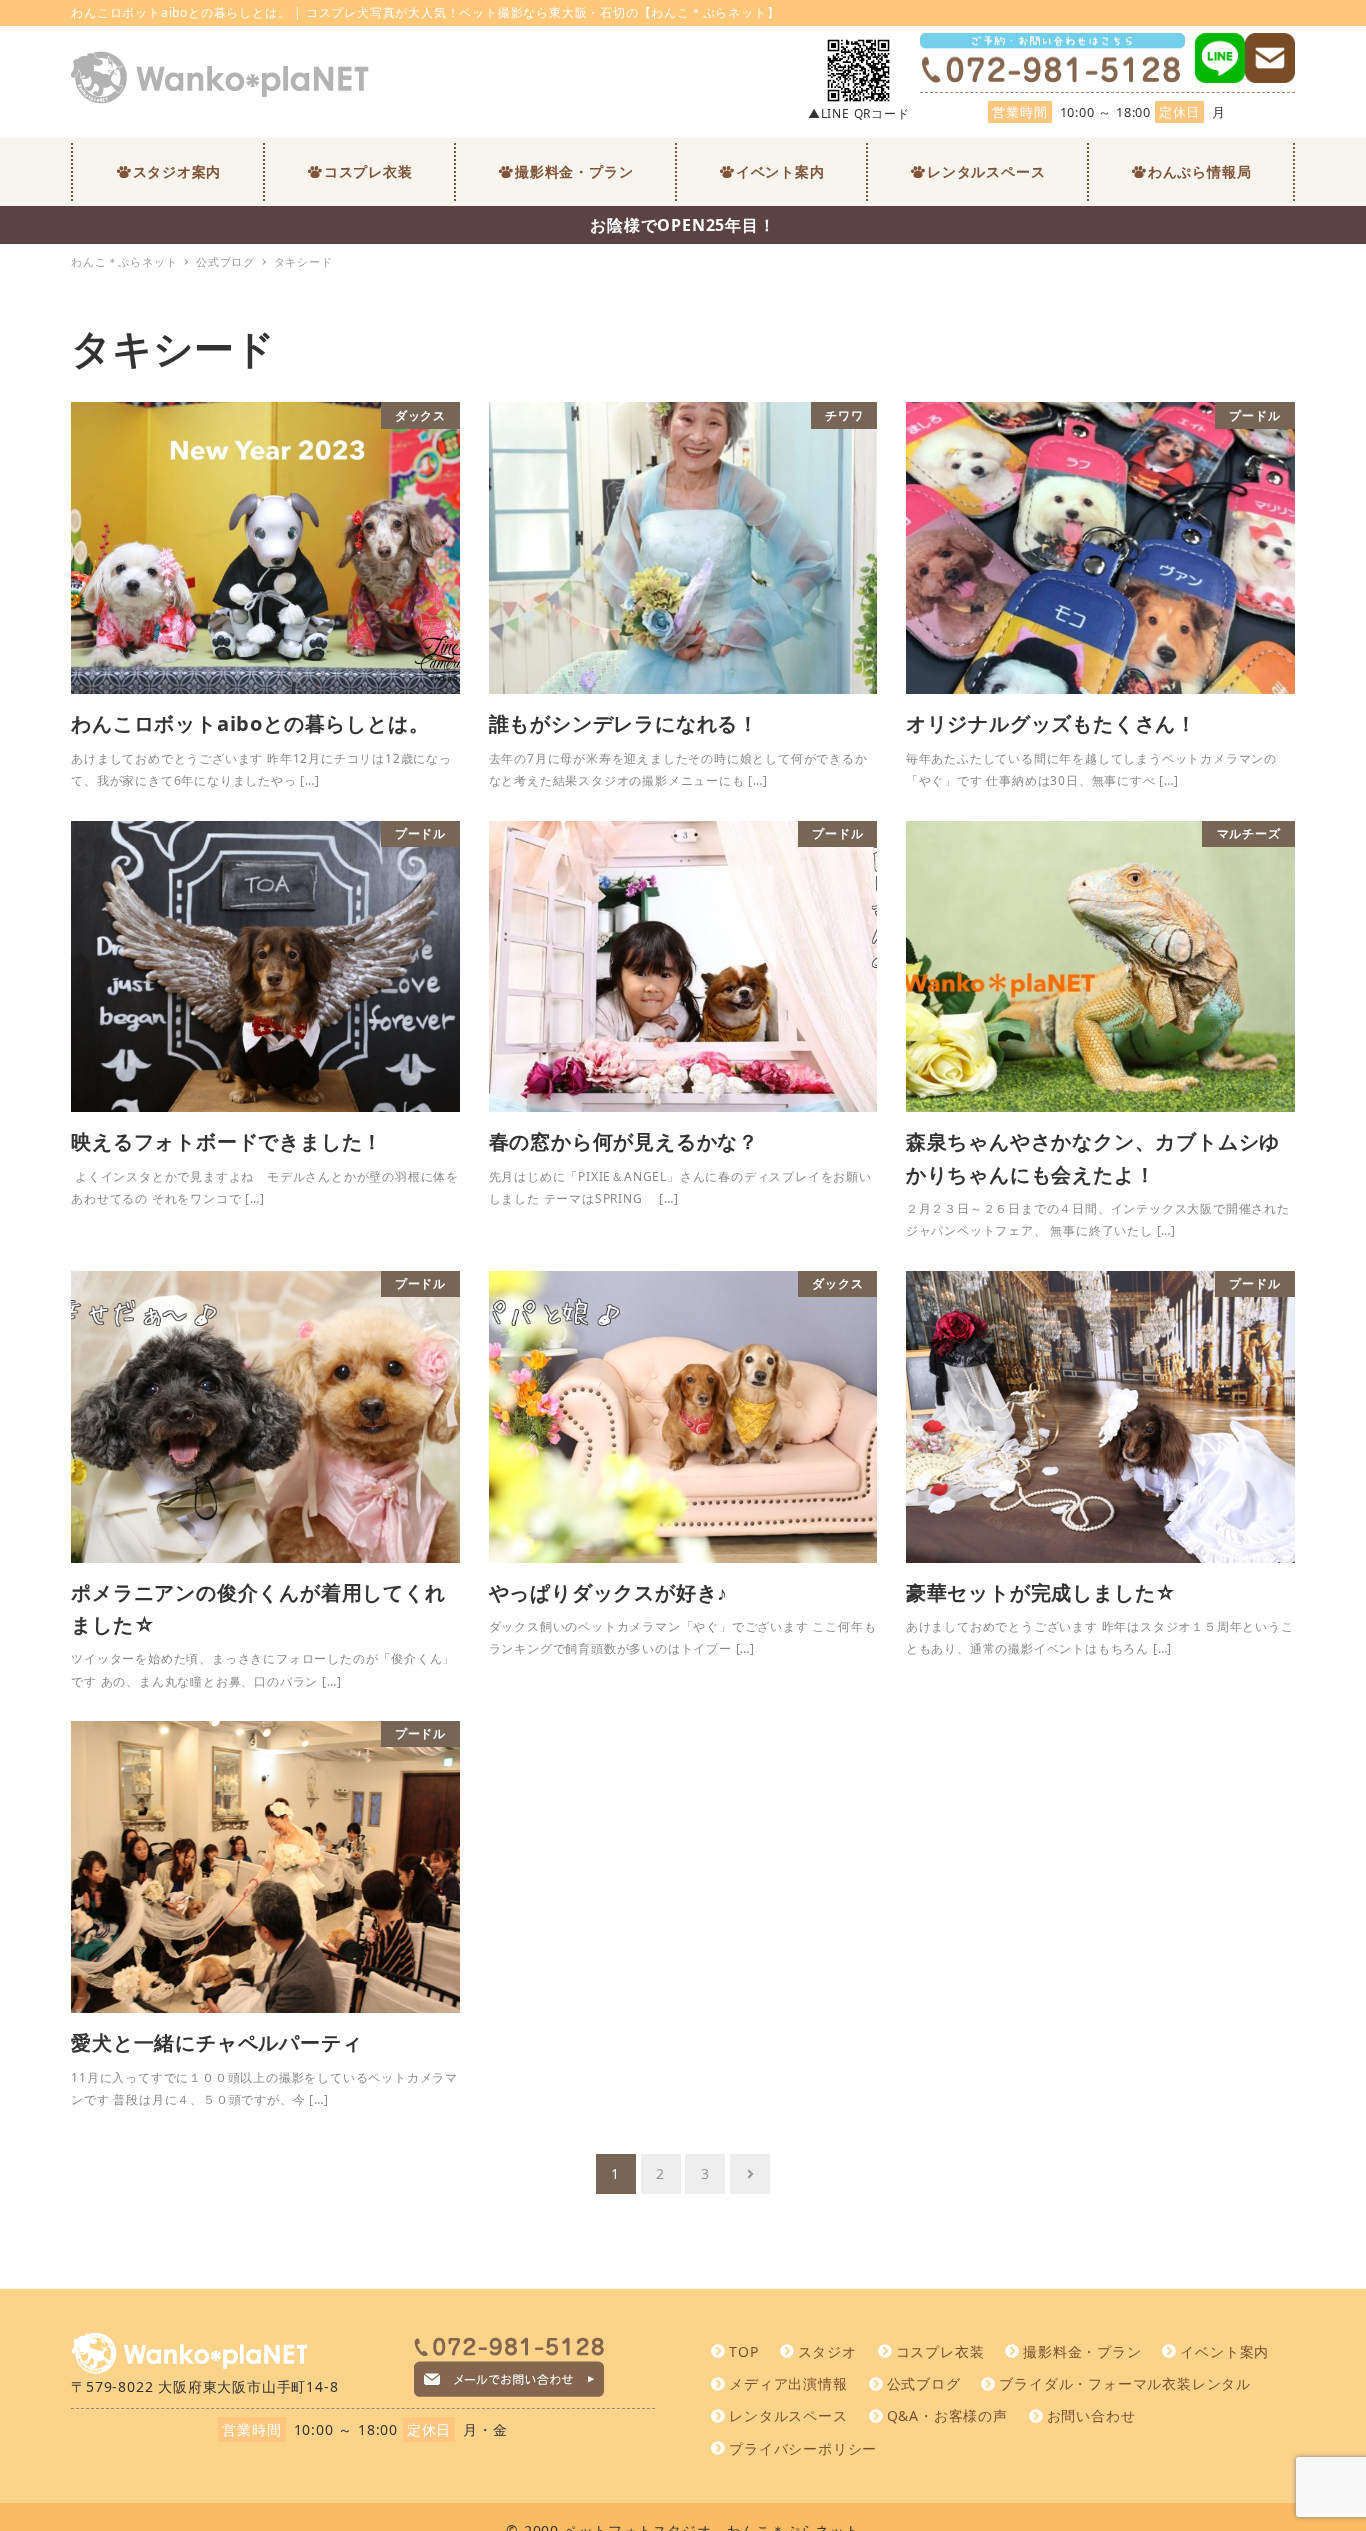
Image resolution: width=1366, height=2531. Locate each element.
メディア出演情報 (788, 2383)
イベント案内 (1224, 2351)
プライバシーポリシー (803, 2448)
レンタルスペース (788, 2415)
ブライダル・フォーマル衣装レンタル (1125, 2383)
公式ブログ (924, 2383)
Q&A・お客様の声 (947, 2415)
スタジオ (827, 2351)
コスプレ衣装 (940, 2351)
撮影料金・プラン (1082, 2351)
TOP (743, 2351)
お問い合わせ (1091, 2415)
